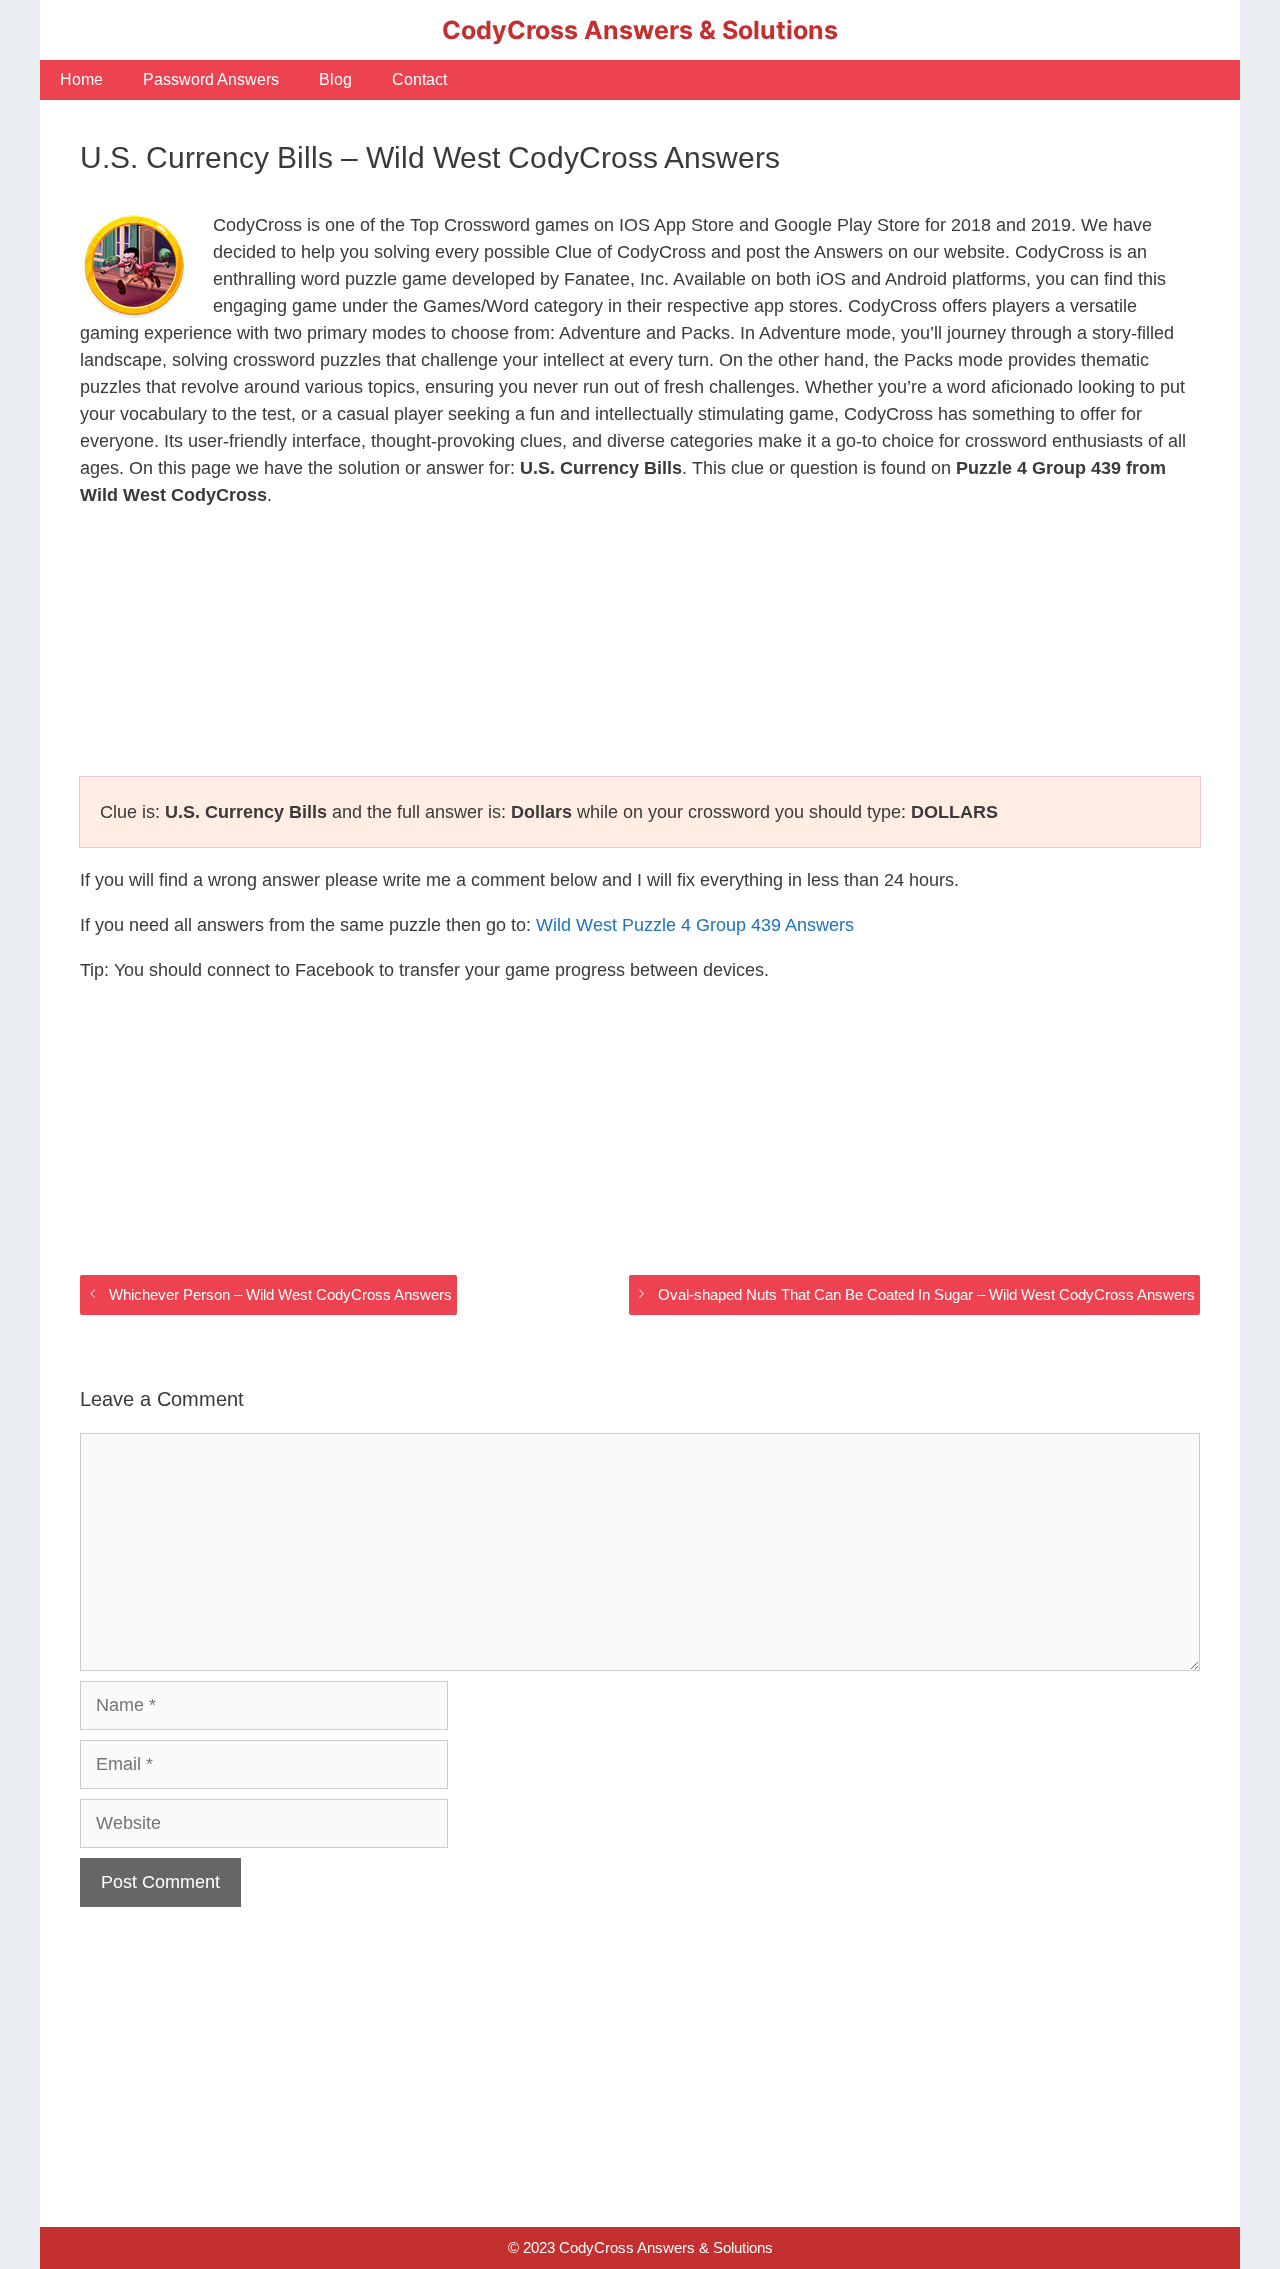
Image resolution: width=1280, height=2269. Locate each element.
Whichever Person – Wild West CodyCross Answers (280, 1294)
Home (81, 79)
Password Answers (211, 79)
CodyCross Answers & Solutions (640, 30)
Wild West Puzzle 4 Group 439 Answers (695, 925)
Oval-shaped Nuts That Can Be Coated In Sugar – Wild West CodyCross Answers (926, 1294)
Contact (419, 79)
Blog (335, 79)
